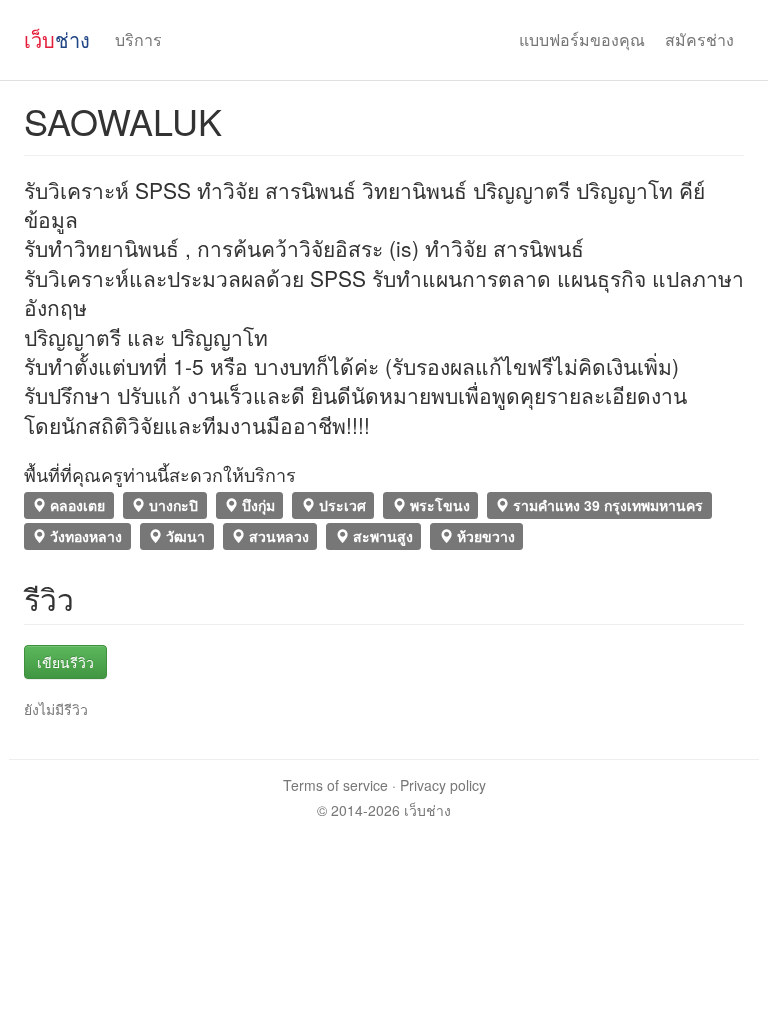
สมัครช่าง (699, 39)
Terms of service (335, 785)
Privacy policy (443, 785)
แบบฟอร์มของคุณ (582, 39)
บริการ (138, 39)
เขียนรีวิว (65, 662)
